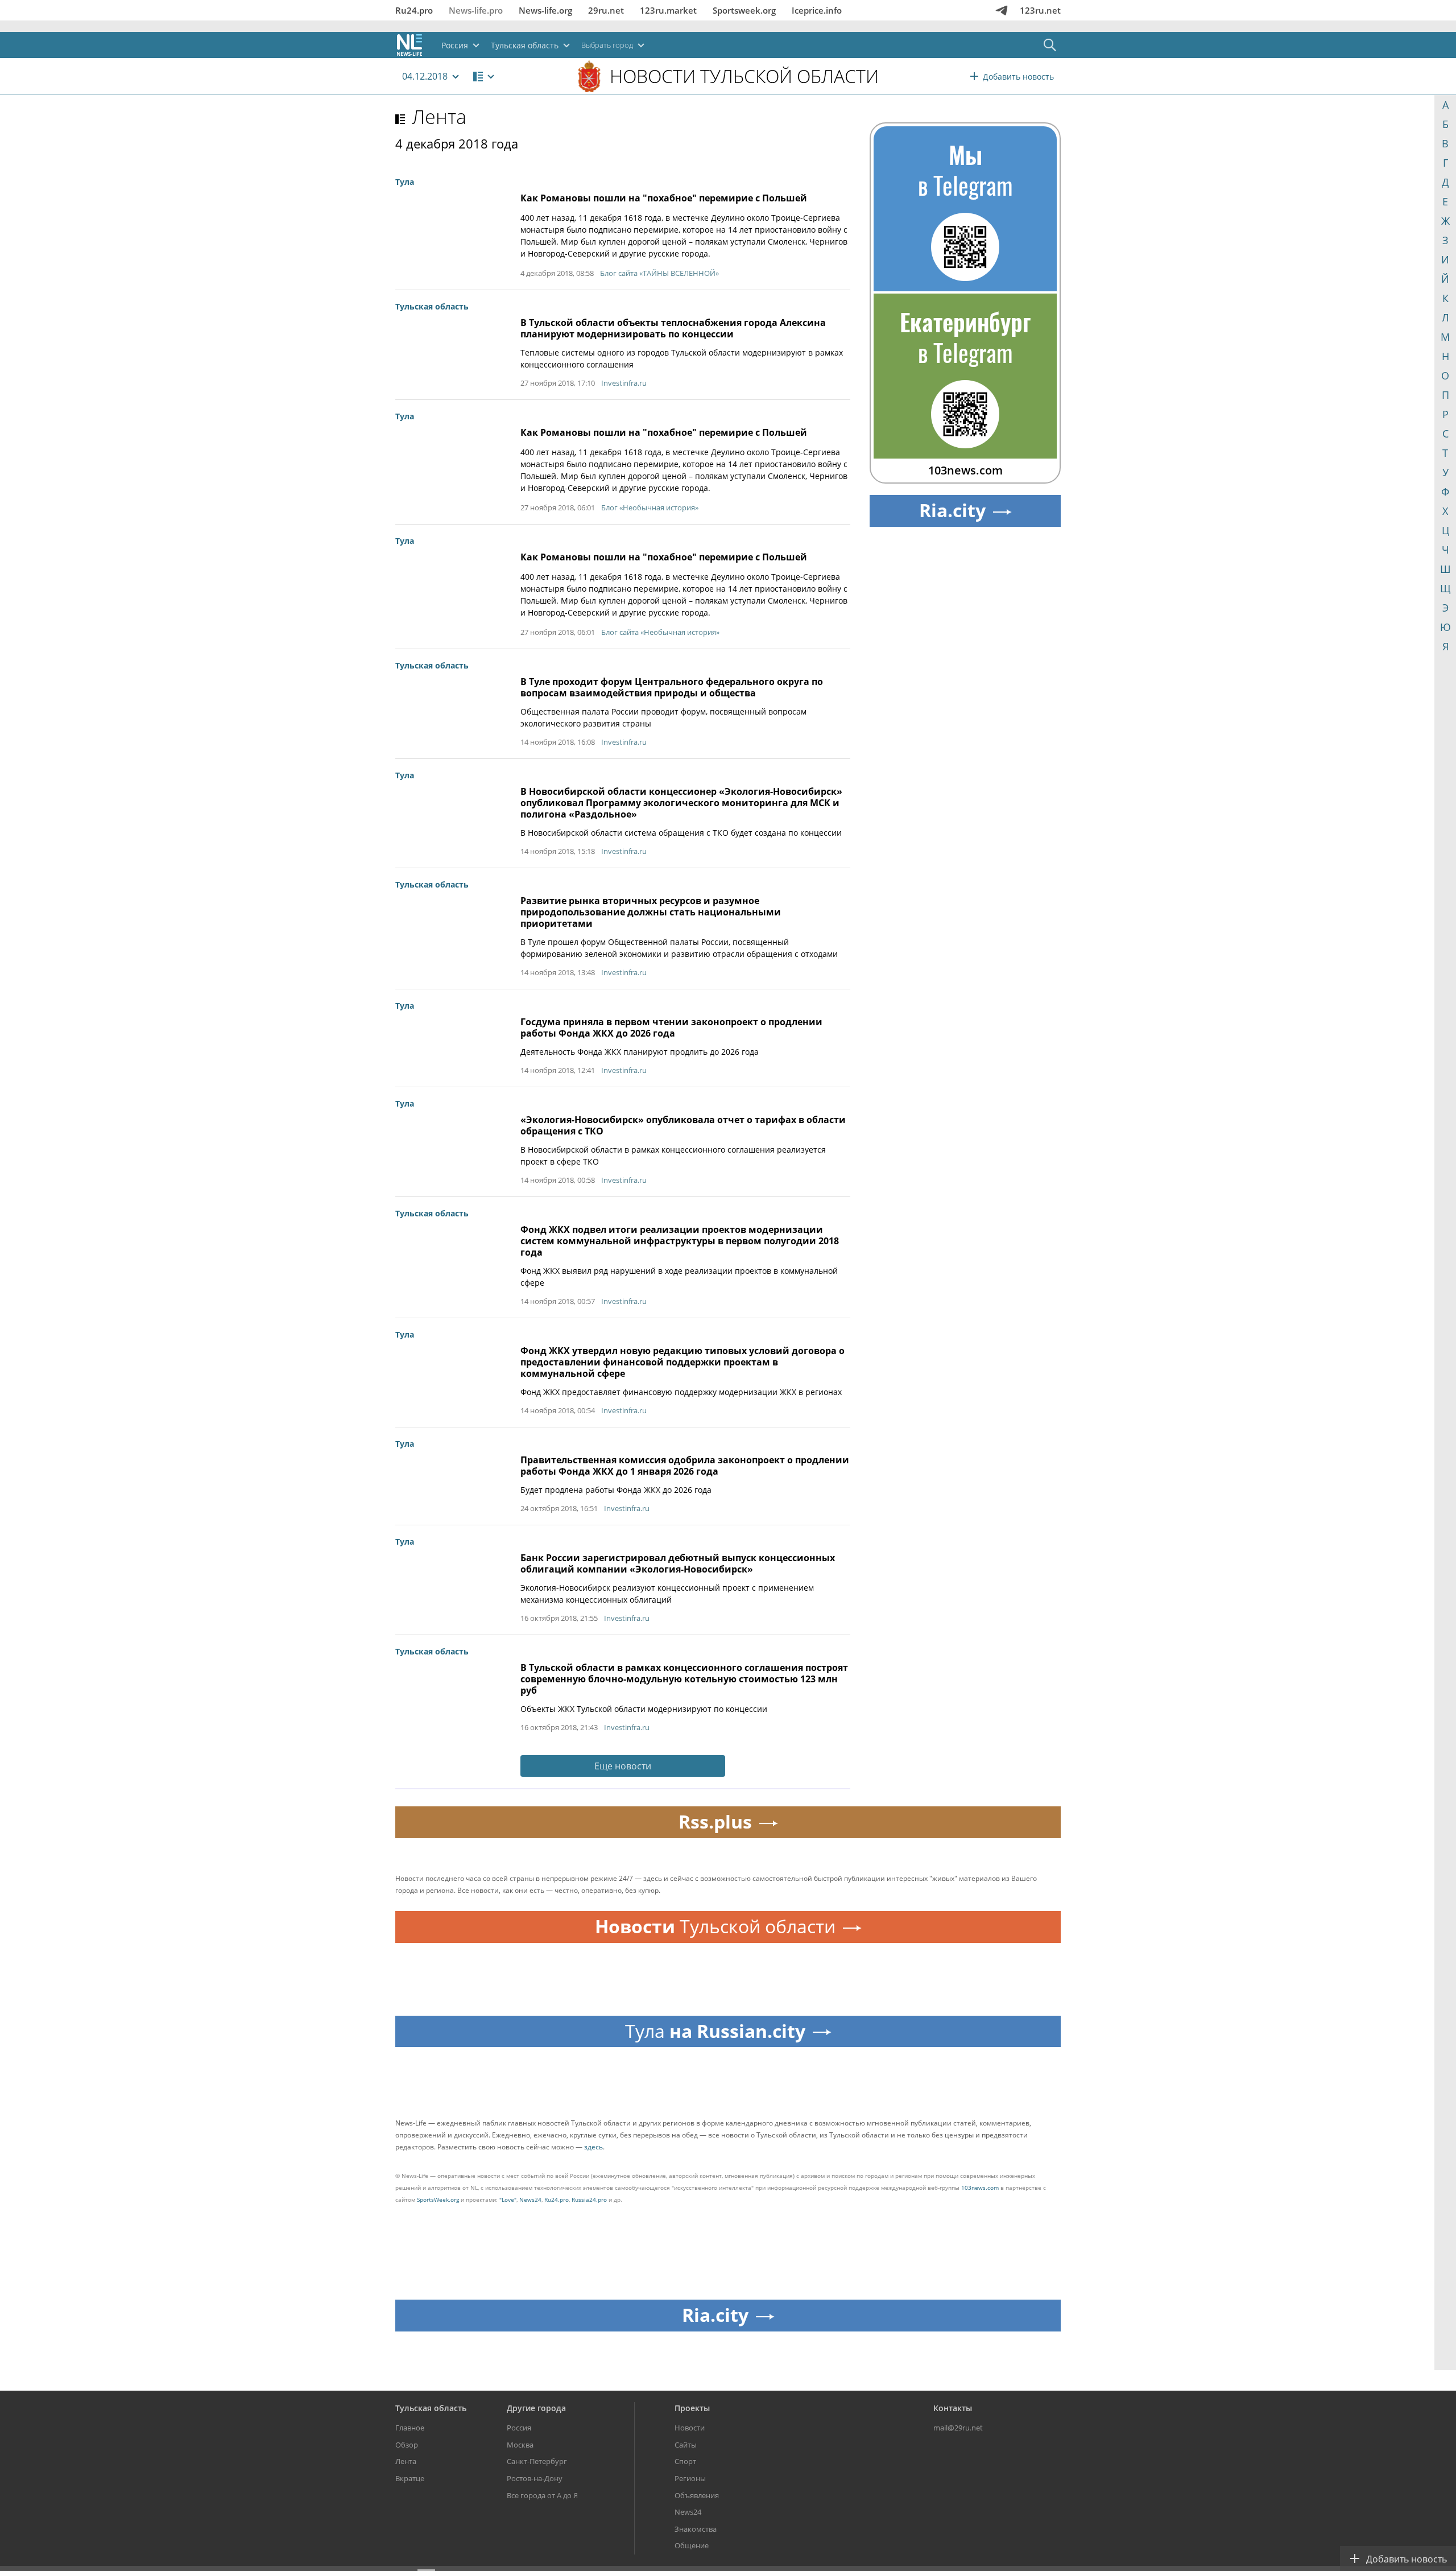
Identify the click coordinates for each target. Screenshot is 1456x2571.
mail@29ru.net (958, 2428)
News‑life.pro (476, 10)
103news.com (980, 2188)
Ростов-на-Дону (535, 2478)
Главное (410, 2428)
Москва (520, 2445)
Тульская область (431, 2408)
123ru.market (668, 10)
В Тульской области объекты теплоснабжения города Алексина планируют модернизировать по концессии (673, 328)
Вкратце (410, 2478)
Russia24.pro (589, 2199)
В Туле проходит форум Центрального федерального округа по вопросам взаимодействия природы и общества (672, 687)
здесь (593, 2147)
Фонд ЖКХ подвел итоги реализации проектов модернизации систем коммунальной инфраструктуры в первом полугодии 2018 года (680, 1241)
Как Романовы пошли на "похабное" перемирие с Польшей (664, 198)
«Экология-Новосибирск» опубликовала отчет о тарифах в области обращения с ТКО (683, 1125)
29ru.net (606, 10)
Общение (692, 2545)
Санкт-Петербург (537, 2461)
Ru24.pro (414, 10)
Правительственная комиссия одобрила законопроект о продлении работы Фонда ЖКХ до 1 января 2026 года (685, 1466)
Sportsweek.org (744, 10)
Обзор (407, 2445)
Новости (690, 2428)
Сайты (686, 2445)
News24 (530, 2199)
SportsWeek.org (438, 2199)
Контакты (953, 2408)
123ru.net (1040, 10)
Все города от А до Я (542, 2495)
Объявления (697, 2495)
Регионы (690, 2478)
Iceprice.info (817, 10)
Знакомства (696, 2529)
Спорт (685, 2461)
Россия (519, 2428)
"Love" (508, 2199)
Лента (439, 117)
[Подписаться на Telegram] (1002, 10)
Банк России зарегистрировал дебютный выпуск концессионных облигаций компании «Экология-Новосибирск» (678, 1563)
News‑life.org (545, 10)
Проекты (692, 2408)
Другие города (536, 2408)
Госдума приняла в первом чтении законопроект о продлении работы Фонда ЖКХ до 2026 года (671, 1027)
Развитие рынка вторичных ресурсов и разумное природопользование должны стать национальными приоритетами (651, 912)
